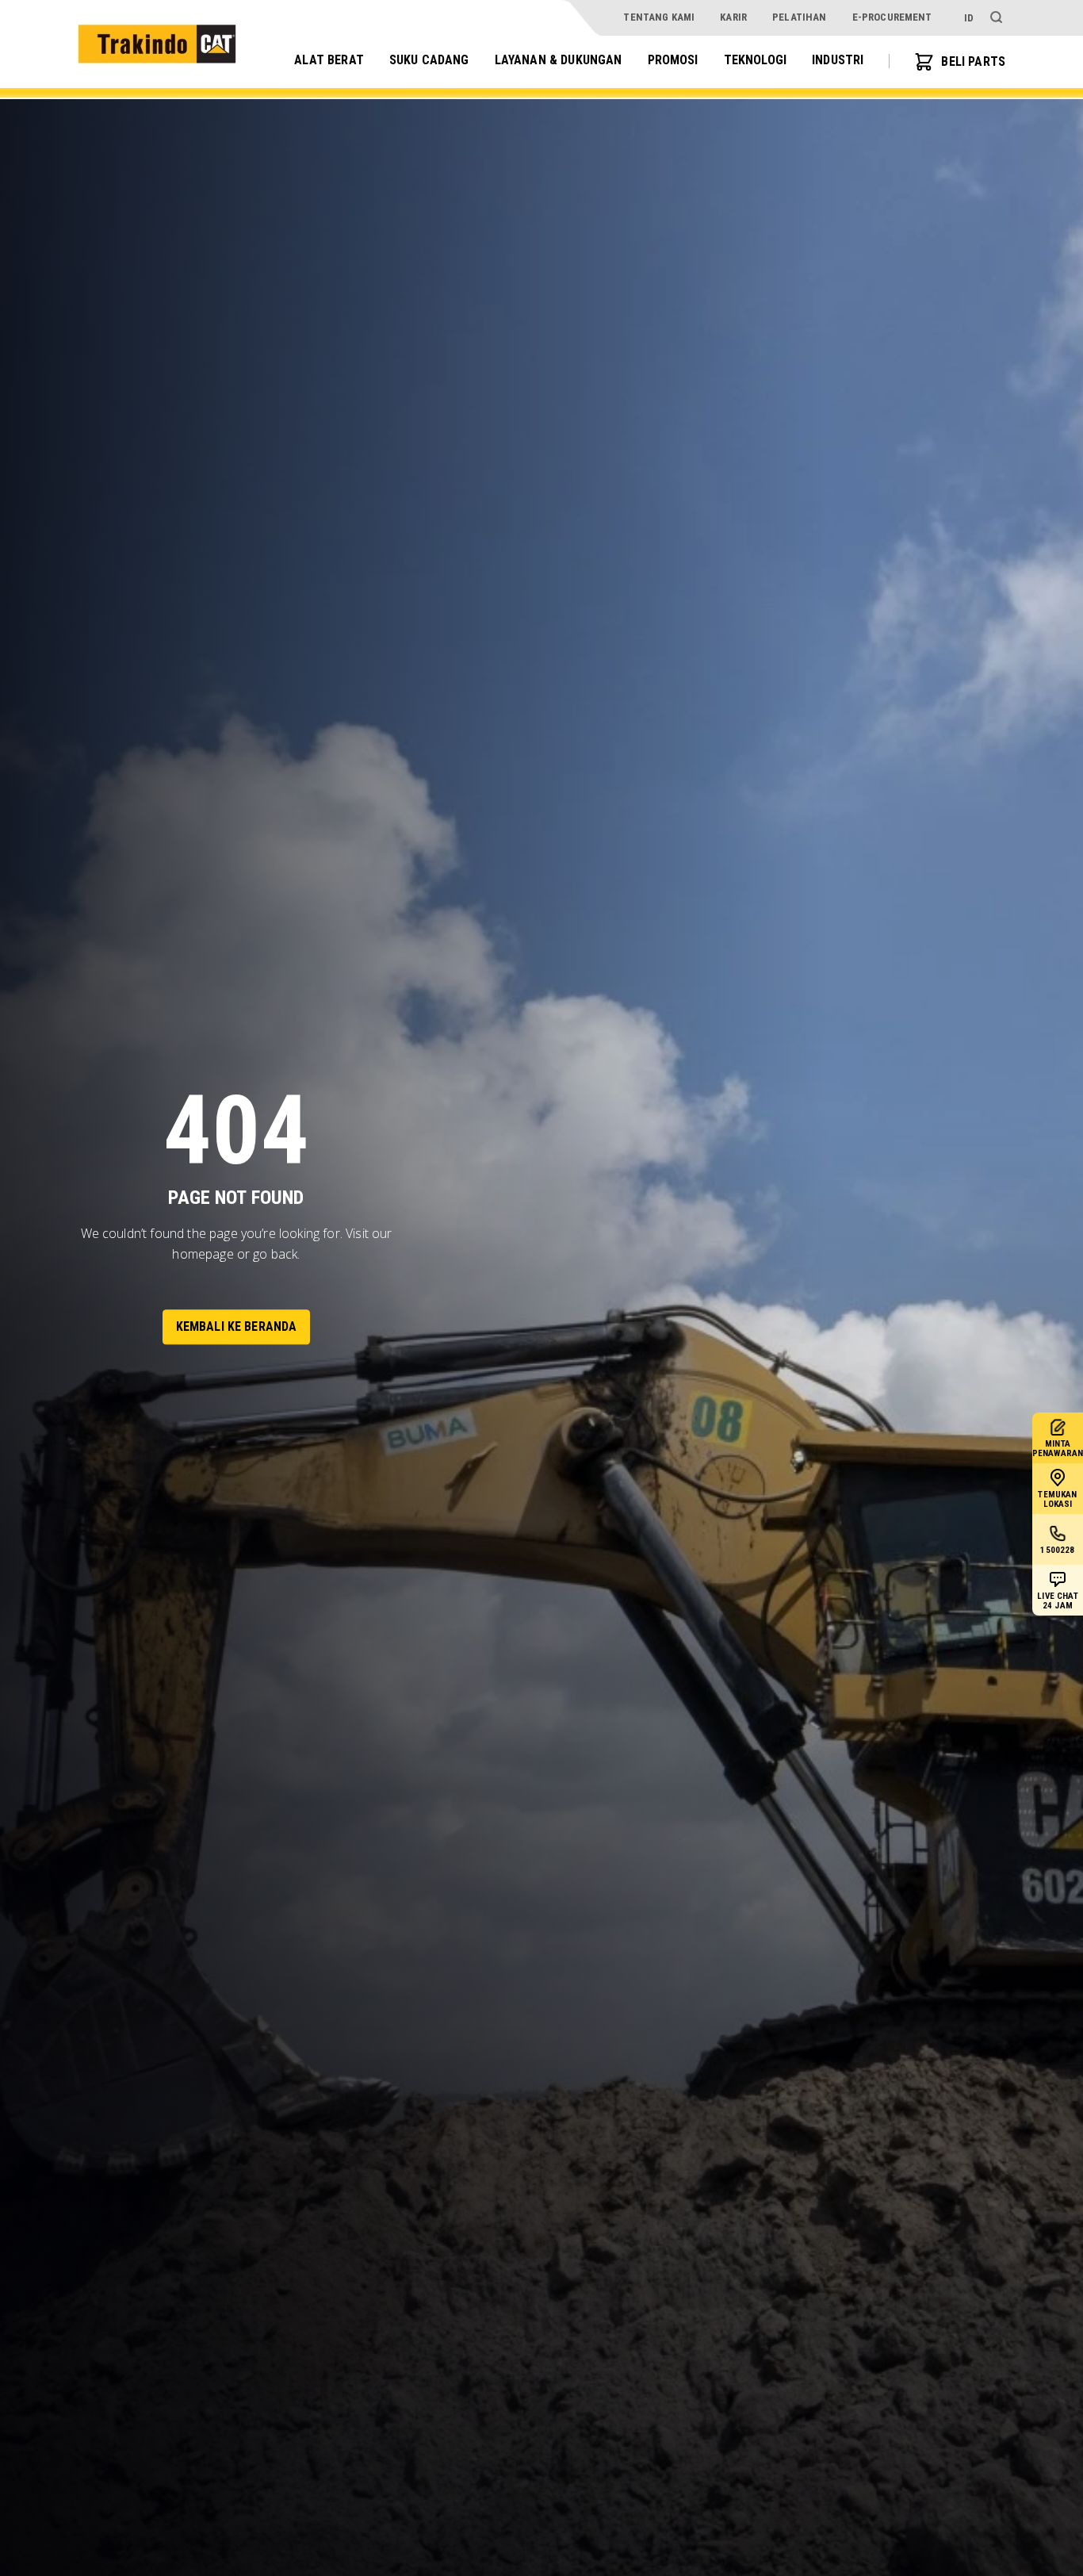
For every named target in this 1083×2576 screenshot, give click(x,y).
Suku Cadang (429, 61)
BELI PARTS (973, 61)
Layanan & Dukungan (559, 61)
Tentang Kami (659, 17)
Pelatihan (799, 17)
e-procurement (892, 17)
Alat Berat (329, 61)
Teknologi (755, 61)
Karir (733, 17)
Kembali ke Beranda (237, 1326)
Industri (838, 61)
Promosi (673, 61)
